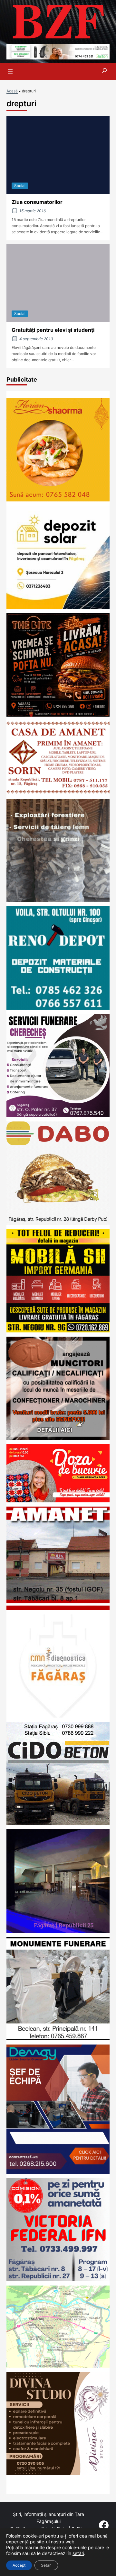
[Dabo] (58, 1223)
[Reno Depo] (58, 1008)
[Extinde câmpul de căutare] (104, 72)
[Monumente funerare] (58, 2038)
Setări (46, 2565)
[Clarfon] (58, 57)
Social (20, 186)
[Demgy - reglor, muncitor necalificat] (58, 2172)
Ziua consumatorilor (37, 202)
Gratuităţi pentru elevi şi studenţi (53, 330)
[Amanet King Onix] (58, 1608)
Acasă (12, 91)
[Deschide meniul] (10, 72)
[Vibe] (58, 1931)
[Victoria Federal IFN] (58, 2279)
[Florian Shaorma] (58, 499)
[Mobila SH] (58, 1330)
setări (78, 2553)
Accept (19, 2565)
